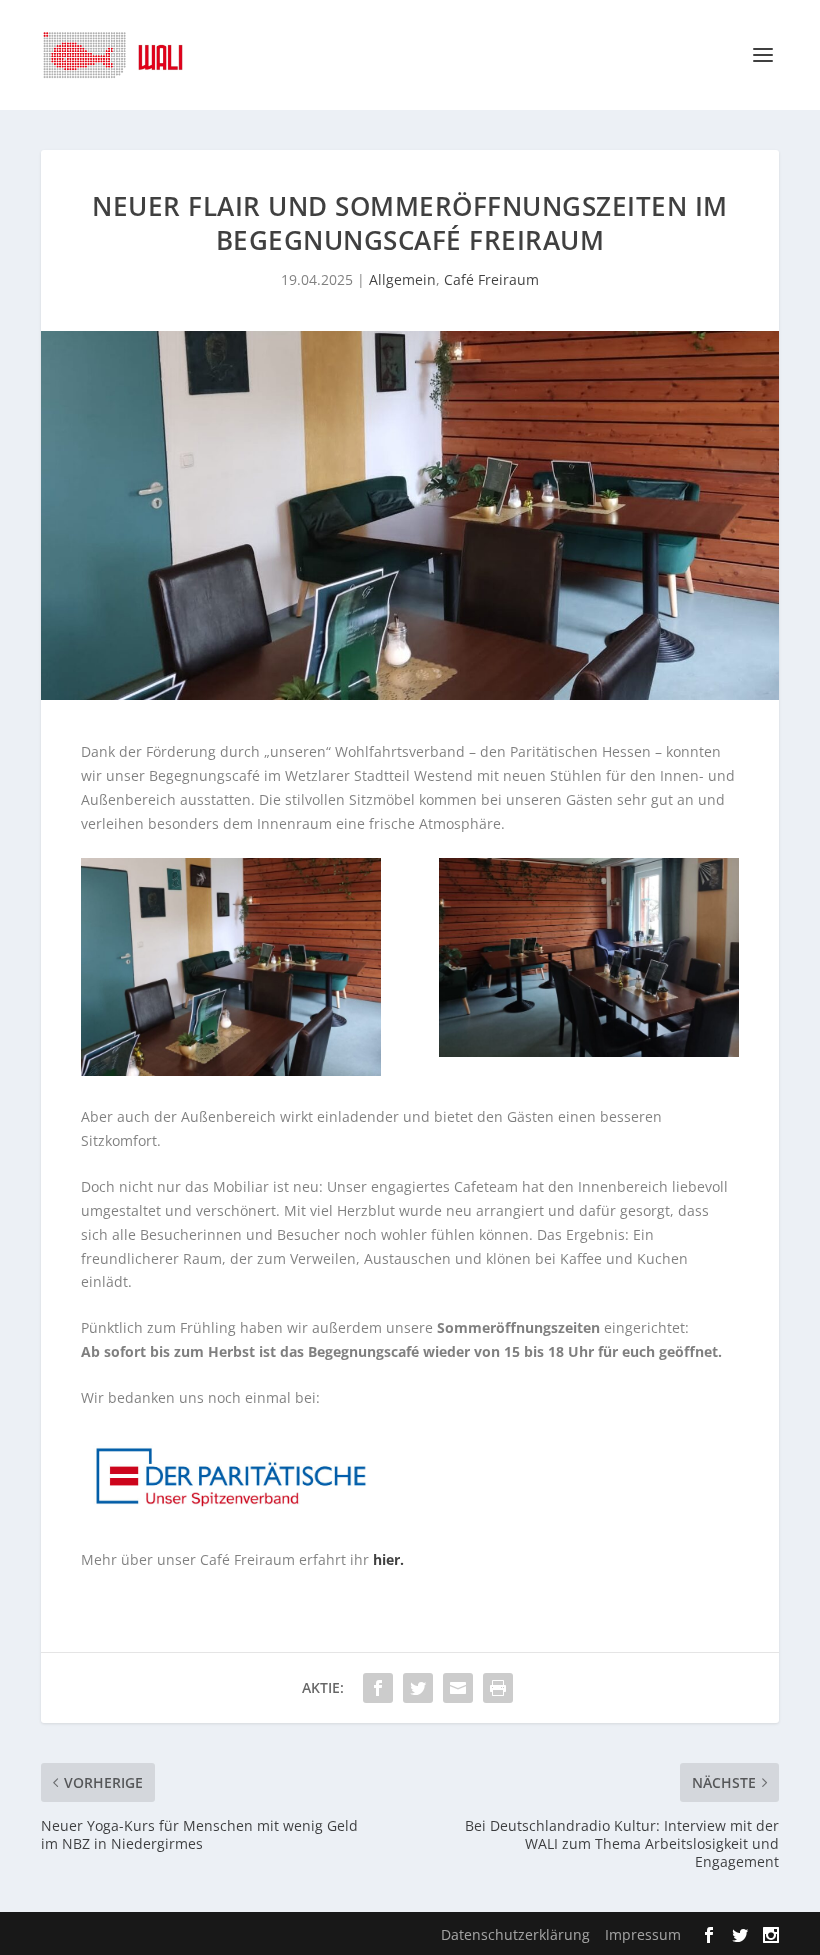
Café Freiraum (491, 279)
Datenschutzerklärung (515, 1934)
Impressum (643, 1934)
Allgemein (402, 279)
